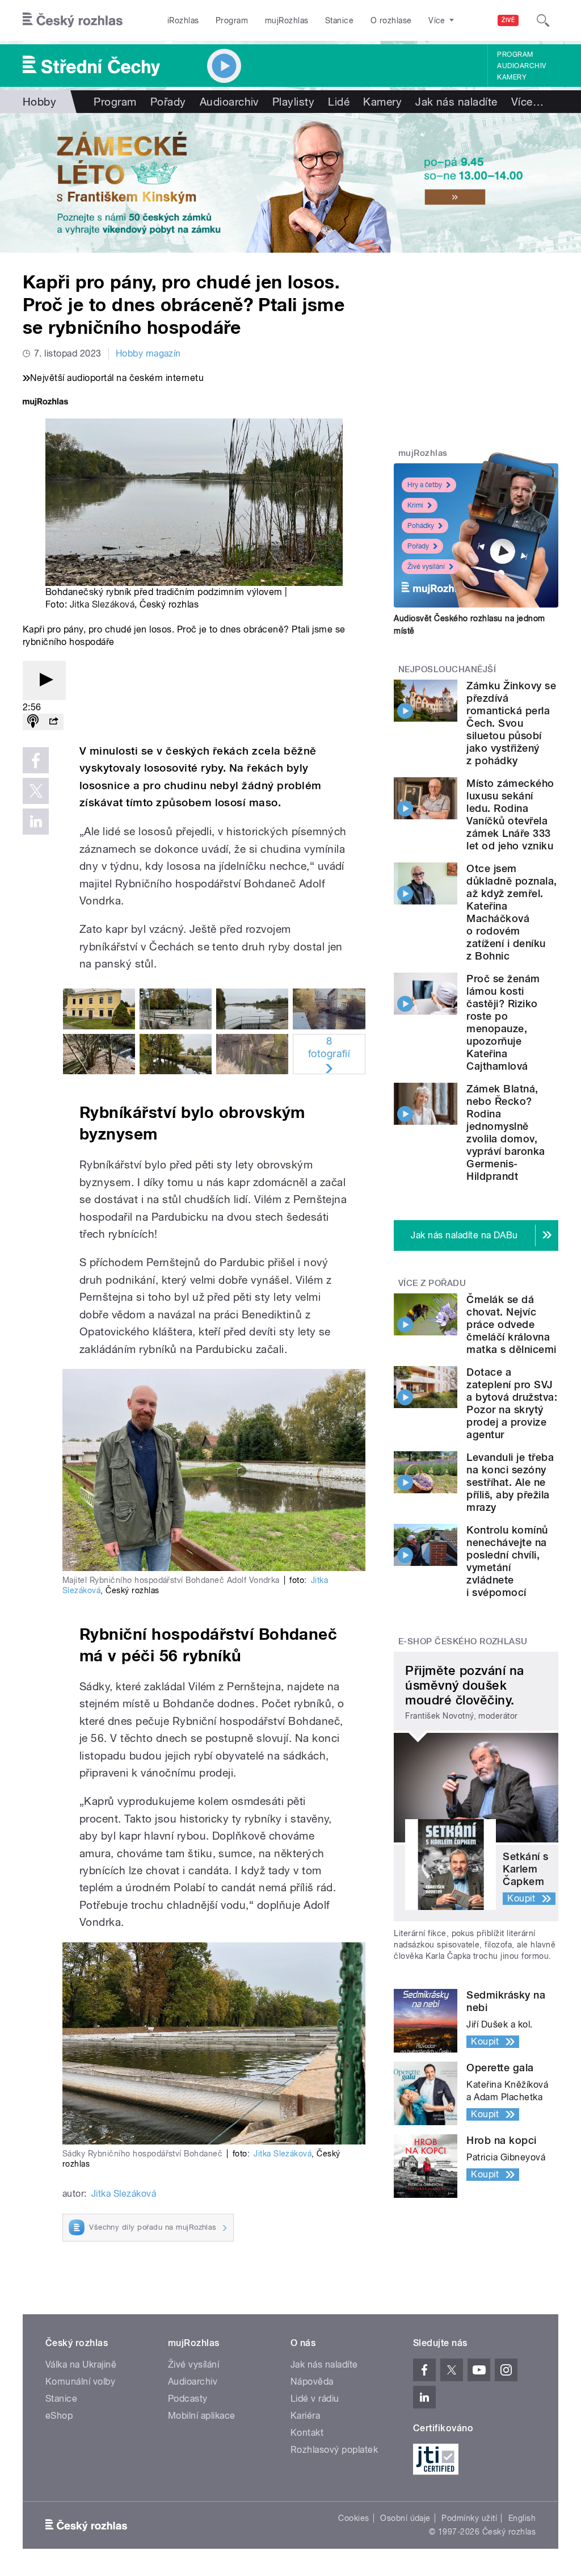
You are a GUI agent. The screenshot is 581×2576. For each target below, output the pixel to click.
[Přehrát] (44, 680)
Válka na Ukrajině (81, 2365)
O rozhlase (391, 20)
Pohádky (421, 526)
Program (232, 20)
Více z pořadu (432, 1283)
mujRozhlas (287, 20)
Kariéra (305, 2416)
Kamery (512, 77)
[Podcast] (33, 722)
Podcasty (188, 2399)
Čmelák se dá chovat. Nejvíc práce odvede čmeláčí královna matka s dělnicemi (511, 1324)
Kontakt (307, 2433)
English (522, 2518)
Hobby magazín (148, 353)
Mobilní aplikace (202, 2416)
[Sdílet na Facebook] (36, 760)
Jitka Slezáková (102, 604)
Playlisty (293, 102)
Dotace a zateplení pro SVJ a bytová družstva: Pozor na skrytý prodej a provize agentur (512, 1403)
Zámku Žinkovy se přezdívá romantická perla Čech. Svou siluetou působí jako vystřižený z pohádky (511, 723)
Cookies (353, 2518)
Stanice (339, 20)
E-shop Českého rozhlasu (463, 1641)
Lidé (339, 102)
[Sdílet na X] (36, 791)
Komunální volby (80, 2382)
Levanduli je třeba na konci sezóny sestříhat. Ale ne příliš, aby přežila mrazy (510, 1482)
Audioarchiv (521, 66)
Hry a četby (425, 485)
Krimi (415, 505)
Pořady (168, 102)
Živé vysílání (426, 567)
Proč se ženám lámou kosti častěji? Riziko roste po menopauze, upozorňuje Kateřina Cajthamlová (503, 1022)
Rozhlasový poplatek (334, 2450)
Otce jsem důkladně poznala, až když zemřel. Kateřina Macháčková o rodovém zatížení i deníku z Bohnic (511, 912)
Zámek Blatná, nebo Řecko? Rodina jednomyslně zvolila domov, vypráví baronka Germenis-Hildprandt (506, 1132)
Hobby (39, 102)
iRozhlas (183, 20)
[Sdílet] (53, 722)
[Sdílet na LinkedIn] (36, 822)
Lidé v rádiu (315, 2399)
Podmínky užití (469, 2518)
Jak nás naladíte (456, 102)
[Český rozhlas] (73, 20)
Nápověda (312, 2382)
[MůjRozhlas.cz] (45, 403)
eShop (59, 2416)
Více (527, 102)
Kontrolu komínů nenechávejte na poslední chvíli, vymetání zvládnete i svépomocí (507, 1561)
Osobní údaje (405, 2518)
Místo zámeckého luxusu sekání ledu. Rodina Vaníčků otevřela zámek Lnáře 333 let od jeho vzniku (510, 814)
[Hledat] (543, 20)
